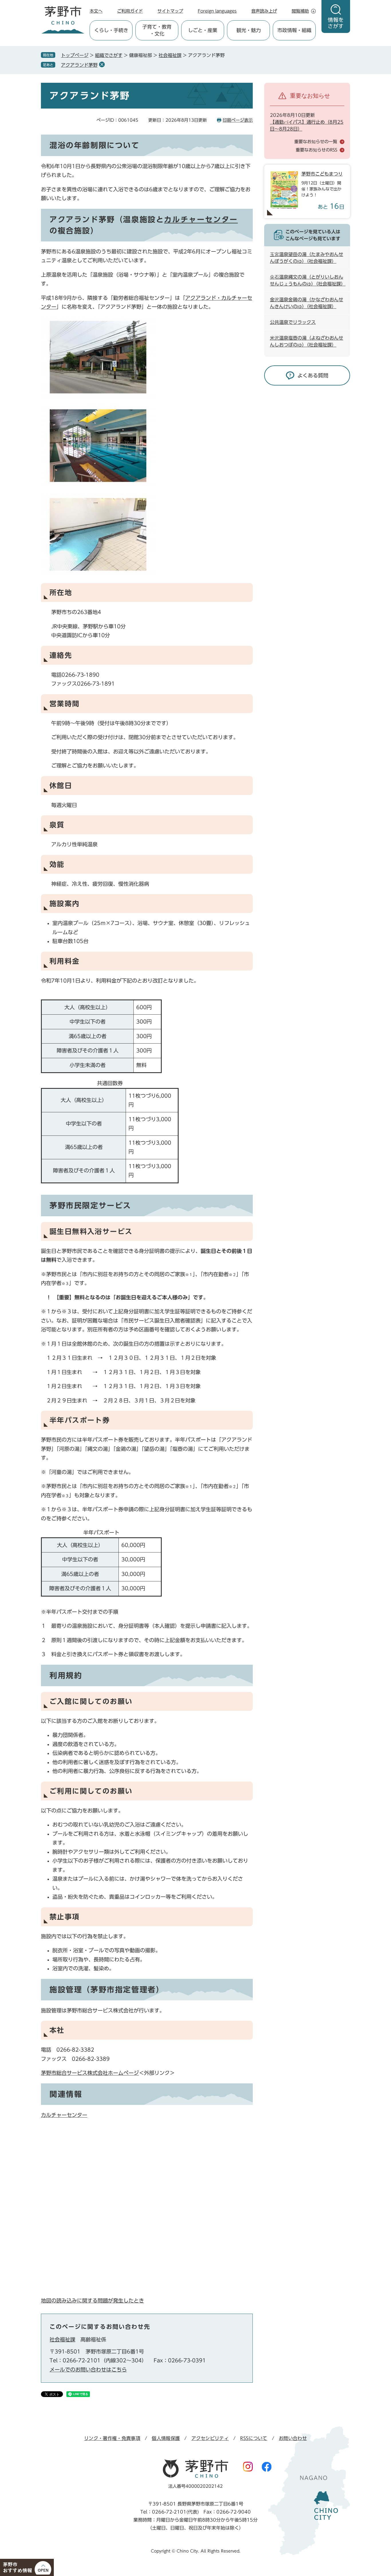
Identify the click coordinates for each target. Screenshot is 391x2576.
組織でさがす (109, 55)
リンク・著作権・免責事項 (112, 2438)
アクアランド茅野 (79, 65)
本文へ (96, 11)
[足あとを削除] (102, 64)
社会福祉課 (170, 55)
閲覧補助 (300, 11)
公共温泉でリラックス (293, 322)
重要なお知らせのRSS (316, 150)
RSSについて (254, 2438)
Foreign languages (217, 11)
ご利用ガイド (130, 11)
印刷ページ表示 (238, 120)
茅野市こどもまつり (322, 174)
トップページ (75, 55)
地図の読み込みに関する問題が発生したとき (92, 2301)
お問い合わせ (293, 2438)
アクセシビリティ (210, 2438)
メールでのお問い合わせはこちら (88, 2370)
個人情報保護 (166, 2438)
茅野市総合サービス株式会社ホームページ (90, 2073)
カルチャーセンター (201, 219)
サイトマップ (170, 11)
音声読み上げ (264, 11)
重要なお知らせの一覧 (316, 142)
